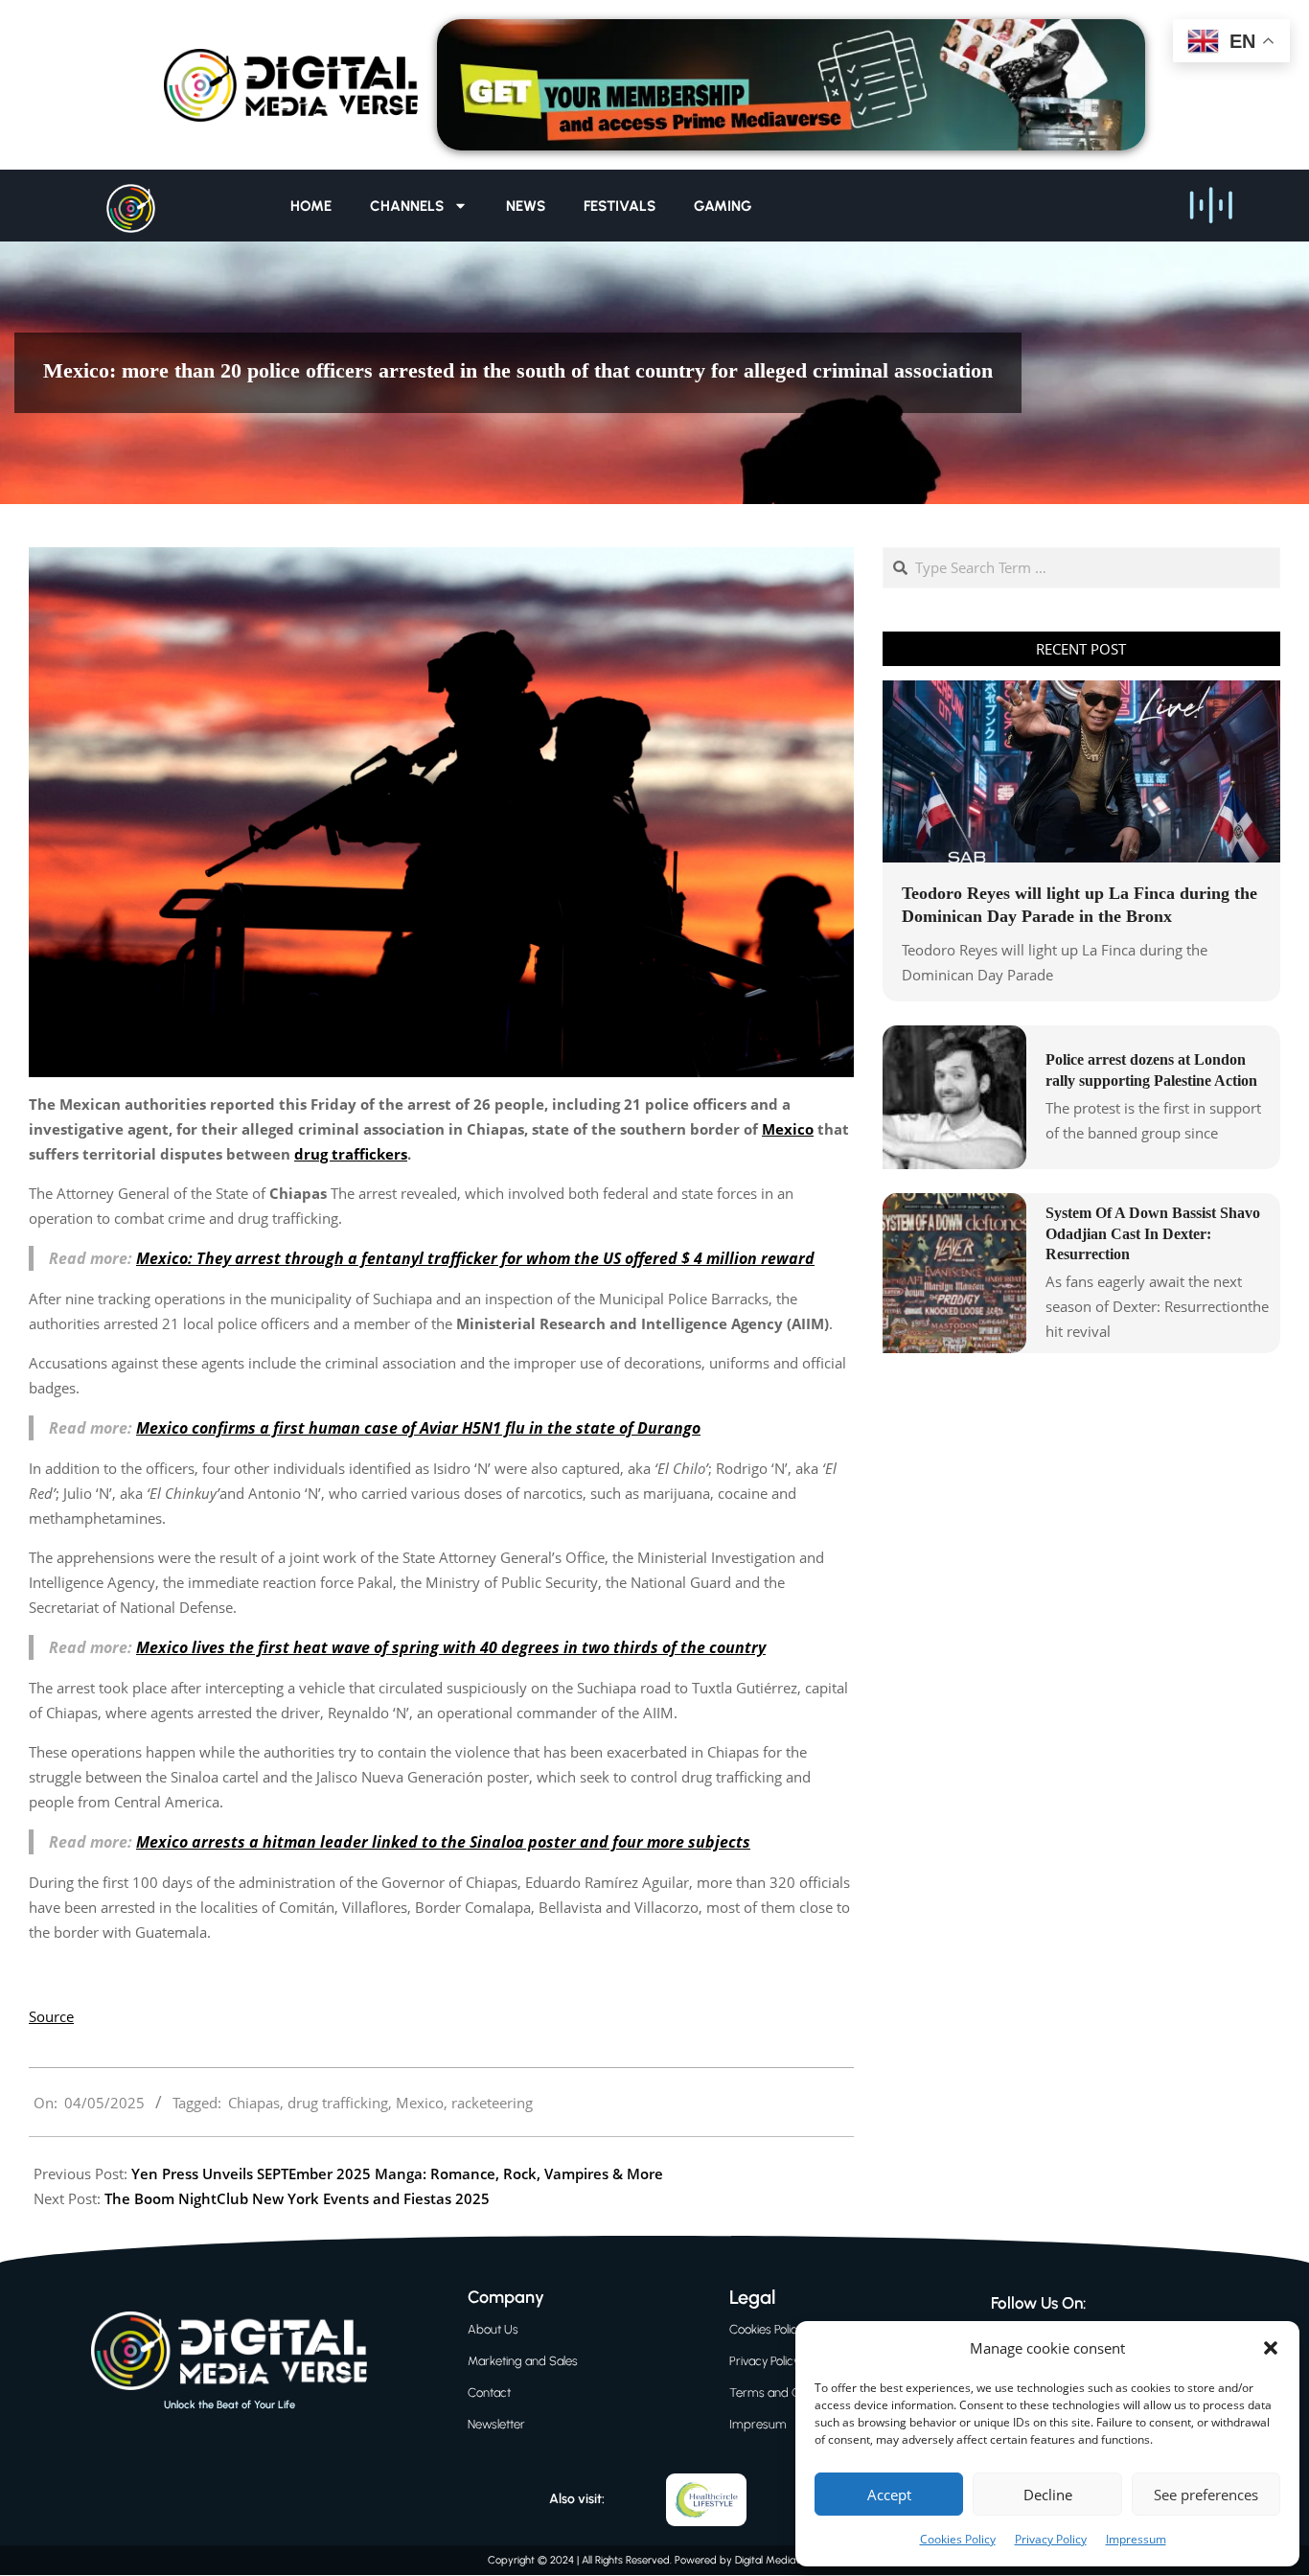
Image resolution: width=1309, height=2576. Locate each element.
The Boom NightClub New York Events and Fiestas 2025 (297, 2198)
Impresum (758, 2424)
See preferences (1206, 2495)
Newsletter (496, 2424)
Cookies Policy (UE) (779, 2329)
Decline (1048, 2495)
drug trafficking (338, 2103)
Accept (889, 2495)
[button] (1271, 2348)
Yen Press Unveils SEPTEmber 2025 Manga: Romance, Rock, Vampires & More (397, 2173)
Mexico (420, 2103)
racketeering (492, 2103)
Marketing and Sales (523, 2361)
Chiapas (254, 2103)
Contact (489, 2392)
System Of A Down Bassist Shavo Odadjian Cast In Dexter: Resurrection (1153, 1233)
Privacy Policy (1051, 2539)
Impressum (1136, 2539)
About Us (493, 2329)
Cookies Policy (958, 2539)
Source (51, 2016)
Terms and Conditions (789, 2392)
